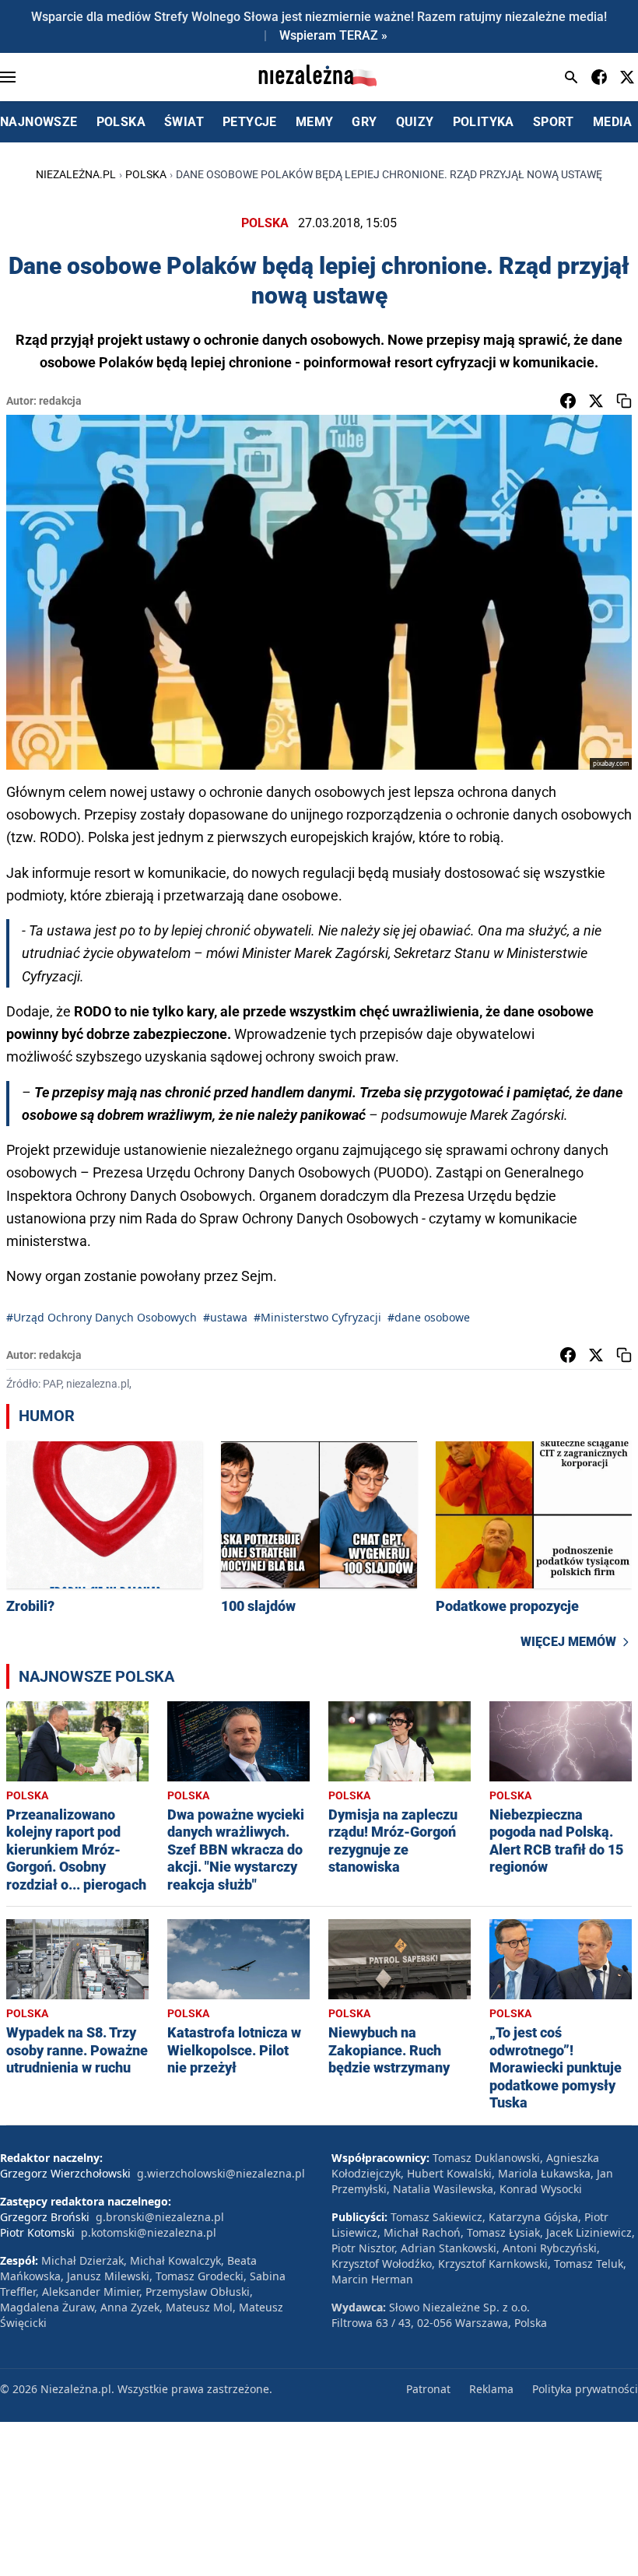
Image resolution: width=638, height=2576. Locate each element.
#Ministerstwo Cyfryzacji (317, 1317)
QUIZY (415, 122)
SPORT (554, 122)
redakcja (60, 401)
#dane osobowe (429, 1317)
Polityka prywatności (585, 2389)
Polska (146, 174)
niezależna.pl (76, 174)
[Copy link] (624, 401)
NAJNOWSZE (39, 122)
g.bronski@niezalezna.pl (160, 2217)
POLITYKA (484, 122)
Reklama (491, 2389)
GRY (364, 122)
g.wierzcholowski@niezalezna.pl (221, 2173)
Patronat (428, 2389)
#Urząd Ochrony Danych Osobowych (102, 1317)
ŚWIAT (184, 122)
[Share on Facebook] (568, 401)
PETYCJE (250, 122)
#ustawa (225, 1317)
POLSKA (121, 122)
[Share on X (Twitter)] (596, 401)
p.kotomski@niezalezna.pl (149, 2232)
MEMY (315, 122)
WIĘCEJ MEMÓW (568, 1642)
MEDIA (613, 122)
